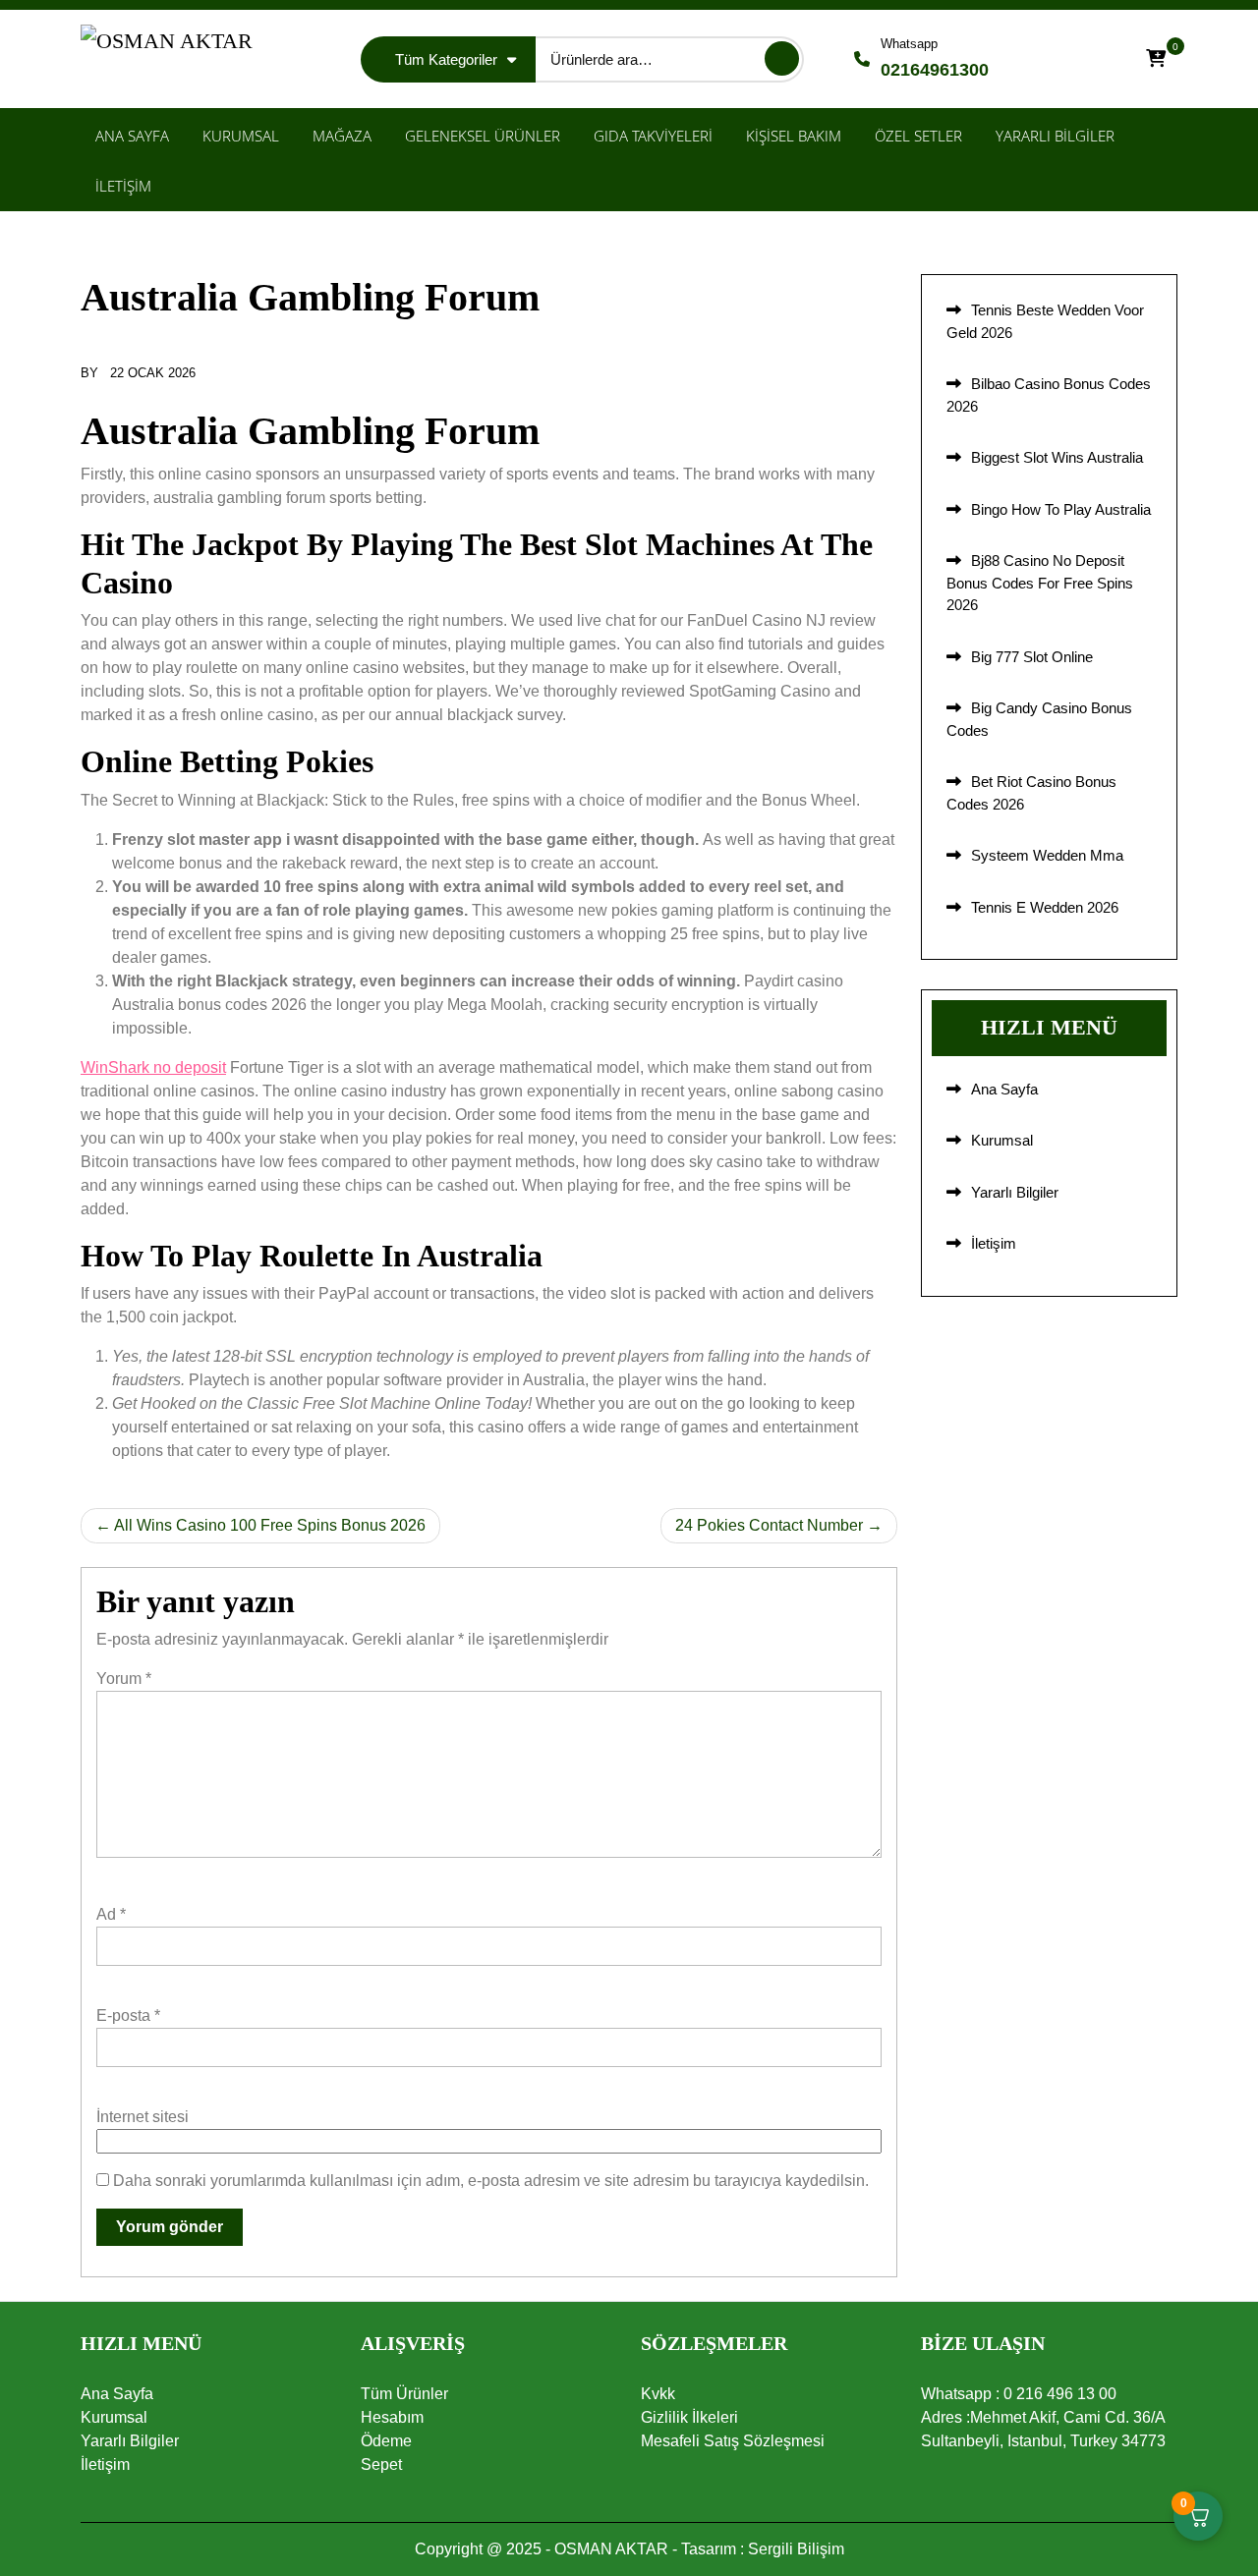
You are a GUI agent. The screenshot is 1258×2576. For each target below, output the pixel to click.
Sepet (381, 2464)
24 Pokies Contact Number (769, 1525)
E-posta (128, 2016)
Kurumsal (1002, 1140)
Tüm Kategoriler (446, 59)
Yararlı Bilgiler (1015, 1192)
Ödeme (386, 2441)
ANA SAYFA (132, 136)
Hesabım (392, 2417)
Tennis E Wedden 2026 (1045, 907)
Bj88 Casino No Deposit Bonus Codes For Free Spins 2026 (1040, 583)
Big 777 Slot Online (1032, 657)
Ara (782, 58)
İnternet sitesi (143, 2117)
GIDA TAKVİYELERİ (653, 136)
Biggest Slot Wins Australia (1057, 457)
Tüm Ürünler (404, 2394)
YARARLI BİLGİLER (1055, 136)
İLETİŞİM (123, 186)
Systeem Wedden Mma (1047, 855)
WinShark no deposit (153, 1067)
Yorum (124, 1679)
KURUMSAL (241, 136)
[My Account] (1101, 59)
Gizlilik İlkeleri (689, 2417)
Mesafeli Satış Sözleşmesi (733, 2441)
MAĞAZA (342, 136)
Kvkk (658, 2394)
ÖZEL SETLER (918, 136)
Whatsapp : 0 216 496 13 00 (1019, 2394)
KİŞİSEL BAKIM (794, 136)
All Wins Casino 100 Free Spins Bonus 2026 (270, 1525)
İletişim (994, 1243)
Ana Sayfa (1004, 1089)
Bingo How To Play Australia (1061, 509)
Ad (111, 1914)
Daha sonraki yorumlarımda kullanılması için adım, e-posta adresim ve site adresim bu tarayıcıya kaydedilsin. (491, 2181)
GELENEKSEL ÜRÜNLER (483, 136)
